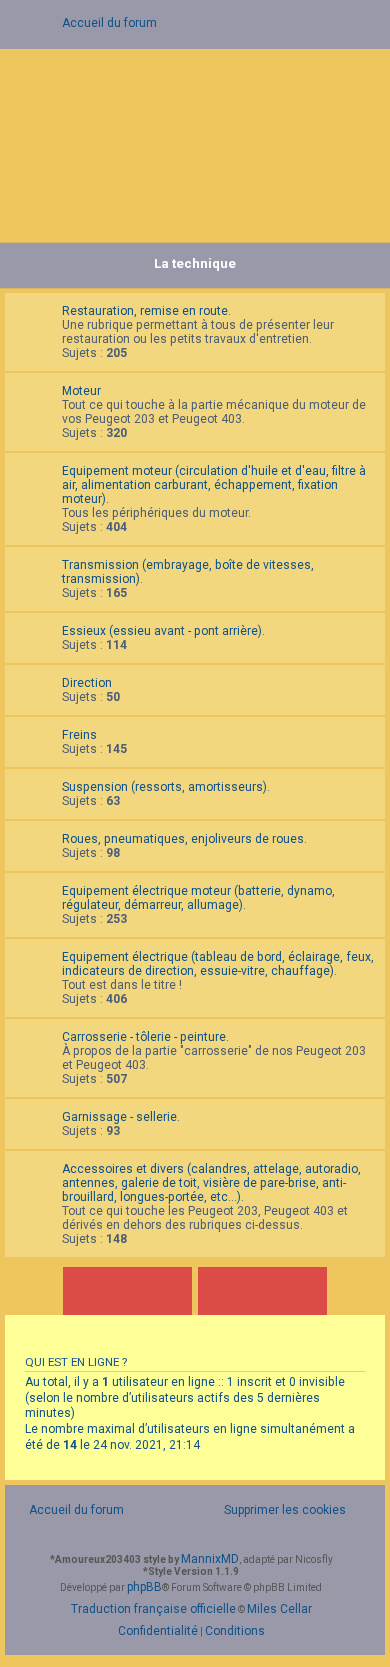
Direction (87, 683)
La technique (195, 263)
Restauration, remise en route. (146, 311)
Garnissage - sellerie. (121, 1117)
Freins (79, 735)
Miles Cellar (279, 1609)
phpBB (144, 1587)
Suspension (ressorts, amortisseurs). (166, 787)
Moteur (81, 391)
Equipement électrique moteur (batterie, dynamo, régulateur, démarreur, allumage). (198, 898)
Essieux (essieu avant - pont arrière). (163, 631)
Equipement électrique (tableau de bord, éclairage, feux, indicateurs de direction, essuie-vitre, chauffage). (218, 964)
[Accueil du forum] (195, 141)
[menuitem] (274, 1510)
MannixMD (210, 1559)
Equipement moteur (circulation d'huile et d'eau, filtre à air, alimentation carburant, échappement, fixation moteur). (214, 485)
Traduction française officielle (153, 1609)
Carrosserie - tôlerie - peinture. (145, 1037)
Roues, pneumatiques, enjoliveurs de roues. (184, 839)
